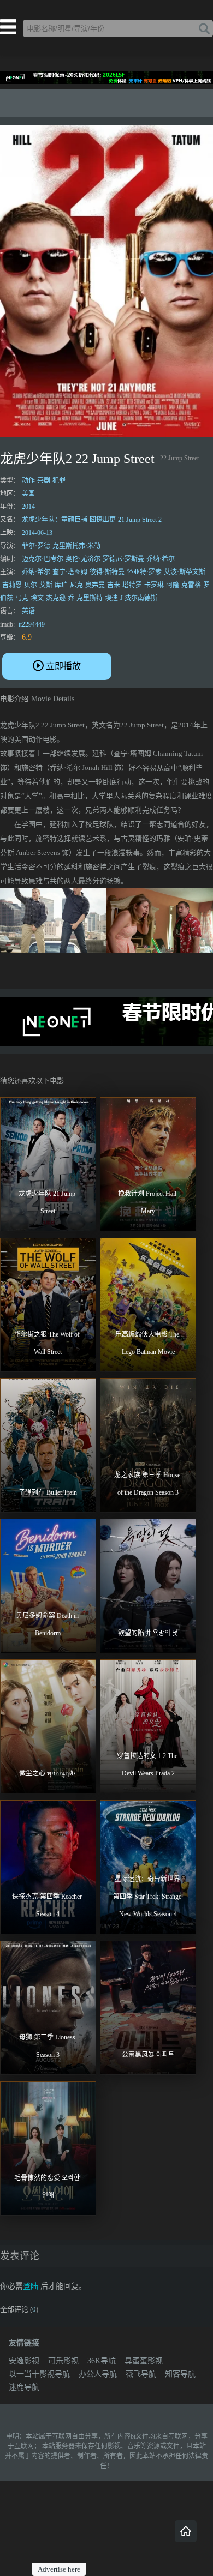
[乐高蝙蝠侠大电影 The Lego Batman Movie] (148, 1305)
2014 (28, 507)
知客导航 (180, 2374)
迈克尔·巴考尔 (43, 559)
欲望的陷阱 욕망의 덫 (148, 1633)
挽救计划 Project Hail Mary (148, 1202)
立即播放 (63, 666)
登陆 (31, 2286)
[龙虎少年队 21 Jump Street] (48, 1164)
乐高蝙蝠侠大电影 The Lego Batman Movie (148, 1343)
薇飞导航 (141, 2374)
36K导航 (102, 2361)
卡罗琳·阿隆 (162, 585)
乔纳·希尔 (161, 559)
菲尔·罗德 (36, 546)
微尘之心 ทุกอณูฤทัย (48, 1773)
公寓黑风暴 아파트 (148, 2055)
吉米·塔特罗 (125, 585)
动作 (28, 480)
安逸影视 (24, 2361)
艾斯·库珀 (54, 585)
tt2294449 (32, 624)
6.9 (27, 637)
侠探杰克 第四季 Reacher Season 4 (48, 1905)
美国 (28, 493)
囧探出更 (103, 520)
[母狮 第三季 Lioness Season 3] (48, 2008)
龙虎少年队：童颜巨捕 (55, 520)
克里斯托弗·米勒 (76, 546)
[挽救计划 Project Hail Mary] (148, 1164)
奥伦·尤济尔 (83, 559)
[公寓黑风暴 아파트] (148, 2008)
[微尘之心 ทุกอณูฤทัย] (48, 1726)
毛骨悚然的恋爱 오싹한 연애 (48, 2187)
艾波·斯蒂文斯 (185, 572)
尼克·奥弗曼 (87, 585)
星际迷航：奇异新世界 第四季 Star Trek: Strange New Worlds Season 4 (148, 1897)
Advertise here (59, 2569)
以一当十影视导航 (39, 2374)
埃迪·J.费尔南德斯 (131, 598)
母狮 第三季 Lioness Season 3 (48, 2046)
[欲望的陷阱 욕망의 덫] (148, 1586)
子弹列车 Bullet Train (48, 1492)
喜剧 (44, 480)
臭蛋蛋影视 (144, 2361)
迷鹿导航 (24, 2387)
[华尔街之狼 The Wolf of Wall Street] (48, 1305)
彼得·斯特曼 (107, 572)
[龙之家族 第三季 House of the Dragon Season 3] (148, 1445)
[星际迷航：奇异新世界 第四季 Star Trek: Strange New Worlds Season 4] (148, 1867)
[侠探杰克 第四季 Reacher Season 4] (48, 1867)
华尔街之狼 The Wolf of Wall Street (48, 1343)
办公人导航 (98, 2374)
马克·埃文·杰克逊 (40, 598)
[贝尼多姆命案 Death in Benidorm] (48, 1586)
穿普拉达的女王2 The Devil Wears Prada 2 (148, 1765)
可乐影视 (63, 2361)
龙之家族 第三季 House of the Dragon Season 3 (148, 1484)
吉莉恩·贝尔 (20, 585)
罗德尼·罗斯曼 (123, 559)
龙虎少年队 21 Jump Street (48, 1202)
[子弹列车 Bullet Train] (48, 1445)
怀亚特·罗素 (144, 572)
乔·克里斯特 (85, 598)
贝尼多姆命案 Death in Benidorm (48, 1624)
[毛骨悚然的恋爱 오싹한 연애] (48, 2148)
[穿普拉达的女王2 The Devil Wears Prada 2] (148, 1726)
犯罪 (59, 480)
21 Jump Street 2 (140, 520)
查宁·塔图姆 (70, 572)
